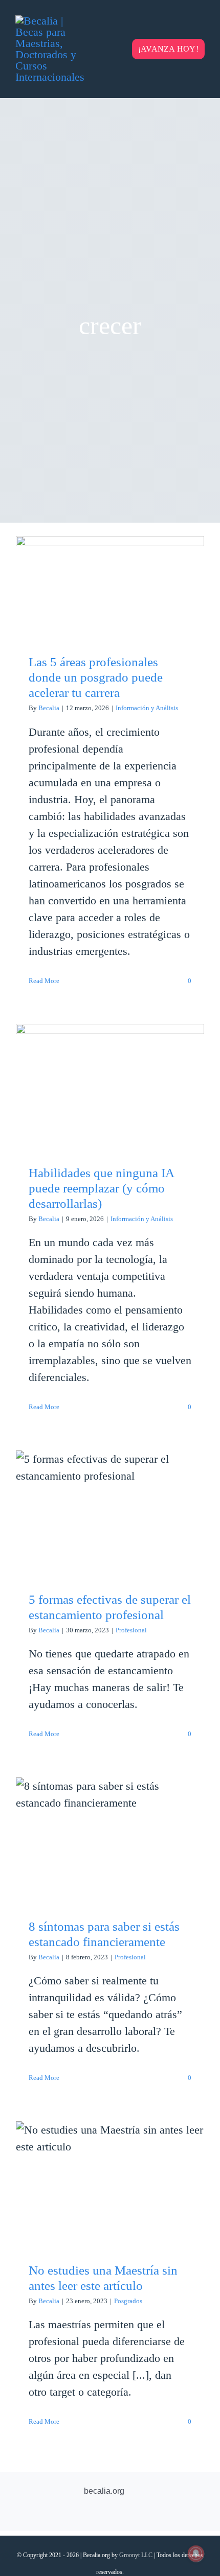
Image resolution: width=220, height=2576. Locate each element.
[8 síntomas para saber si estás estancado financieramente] (110, 1840)
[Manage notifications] (196, 2554)
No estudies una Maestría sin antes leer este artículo (110, 2170)
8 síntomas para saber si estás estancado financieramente (110, 1826)
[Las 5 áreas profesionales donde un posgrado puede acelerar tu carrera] (110, 587)
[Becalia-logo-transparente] (51, 21)
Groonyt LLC (136, 2555)
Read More (44, 981)
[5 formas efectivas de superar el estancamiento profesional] (110, 1513)
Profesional (131, 1630)
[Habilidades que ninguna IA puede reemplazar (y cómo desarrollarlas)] (110, 1086)
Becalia (49, 708)
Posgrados (128, 2301)
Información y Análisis (147, 708)
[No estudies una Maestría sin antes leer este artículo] (110, 2184)
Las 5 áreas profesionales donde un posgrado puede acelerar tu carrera (110, 567)
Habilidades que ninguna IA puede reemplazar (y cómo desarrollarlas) (110, 1066)
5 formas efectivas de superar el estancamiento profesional (110, 1499)
